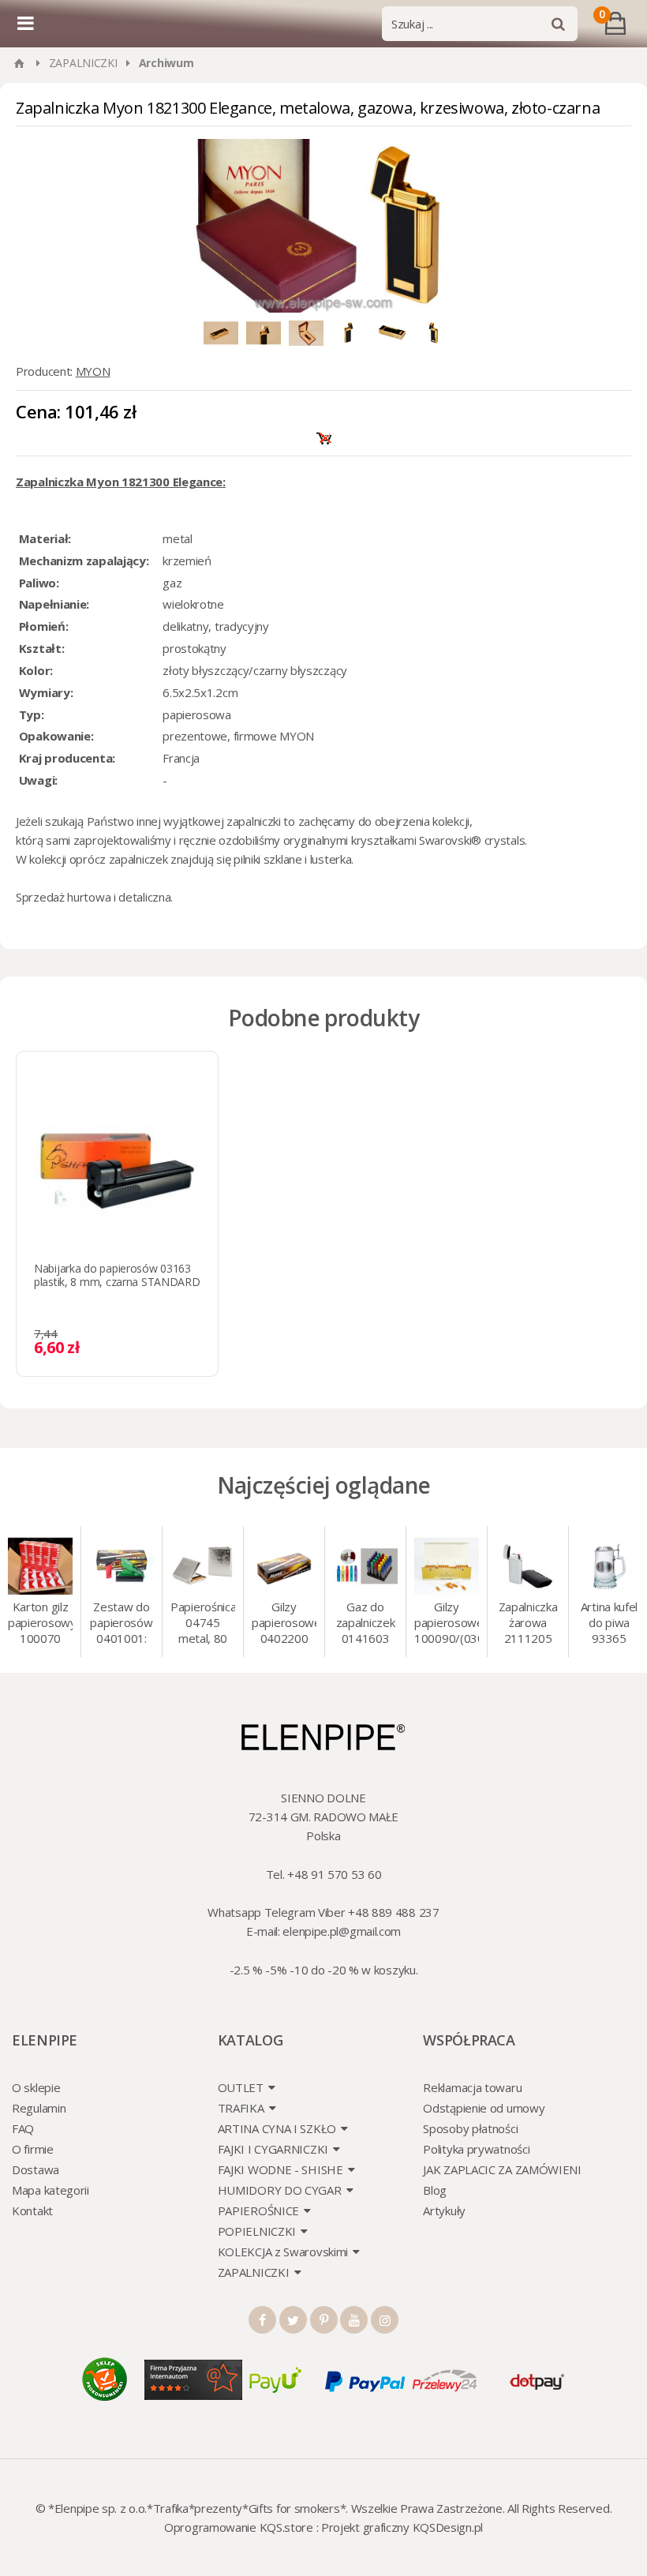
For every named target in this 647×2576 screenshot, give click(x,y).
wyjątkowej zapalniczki (222, 821)
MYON (93, 371)
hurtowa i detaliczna (119, 897)
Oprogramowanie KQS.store (239, 2527)
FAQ (23, 2128)
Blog (435, 2190)
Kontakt (32, 2210)
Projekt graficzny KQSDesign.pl (402, 2527)
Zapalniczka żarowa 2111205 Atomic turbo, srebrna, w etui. (528, 1624)
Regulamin (39, 2108)
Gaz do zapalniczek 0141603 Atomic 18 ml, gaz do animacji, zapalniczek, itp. (365, 1624)
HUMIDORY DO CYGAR (280, 2190)
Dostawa (36, 2169)
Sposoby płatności (470, 2128)
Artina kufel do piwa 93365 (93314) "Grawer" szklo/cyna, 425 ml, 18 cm (610, 1624)
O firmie (33, 2149)
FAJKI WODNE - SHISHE (280, 2169)
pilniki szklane (268, 859)
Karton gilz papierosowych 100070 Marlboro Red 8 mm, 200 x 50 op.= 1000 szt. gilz (40, 1624)
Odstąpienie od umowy (484, 2108)
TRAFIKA (241, 2108)
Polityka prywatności (476, 2149)
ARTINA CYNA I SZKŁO (277, 2128)
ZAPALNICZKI (83, 63)
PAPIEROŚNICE (258, 2210)
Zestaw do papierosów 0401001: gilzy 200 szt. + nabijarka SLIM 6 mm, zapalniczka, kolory (121, 1624)
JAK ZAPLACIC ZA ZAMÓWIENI (502, 2169)
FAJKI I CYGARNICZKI (273, 2149)
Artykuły (444, 2210)
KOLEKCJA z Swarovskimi (283, 2252)
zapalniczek (138, 859)
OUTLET (241, 2087)
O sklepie (36, 2087)
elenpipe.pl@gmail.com (342, 1931)
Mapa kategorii (50, 2190)
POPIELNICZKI (257, 2231)
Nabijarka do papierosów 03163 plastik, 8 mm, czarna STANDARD (117, 1275)
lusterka (331, 859)
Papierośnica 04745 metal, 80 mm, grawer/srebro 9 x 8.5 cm (203, 1624)
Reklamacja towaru (472, 2087)
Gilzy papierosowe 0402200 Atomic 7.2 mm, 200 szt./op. (284, 1624)
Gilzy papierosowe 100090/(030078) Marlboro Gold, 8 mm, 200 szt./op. (447, 1624)
